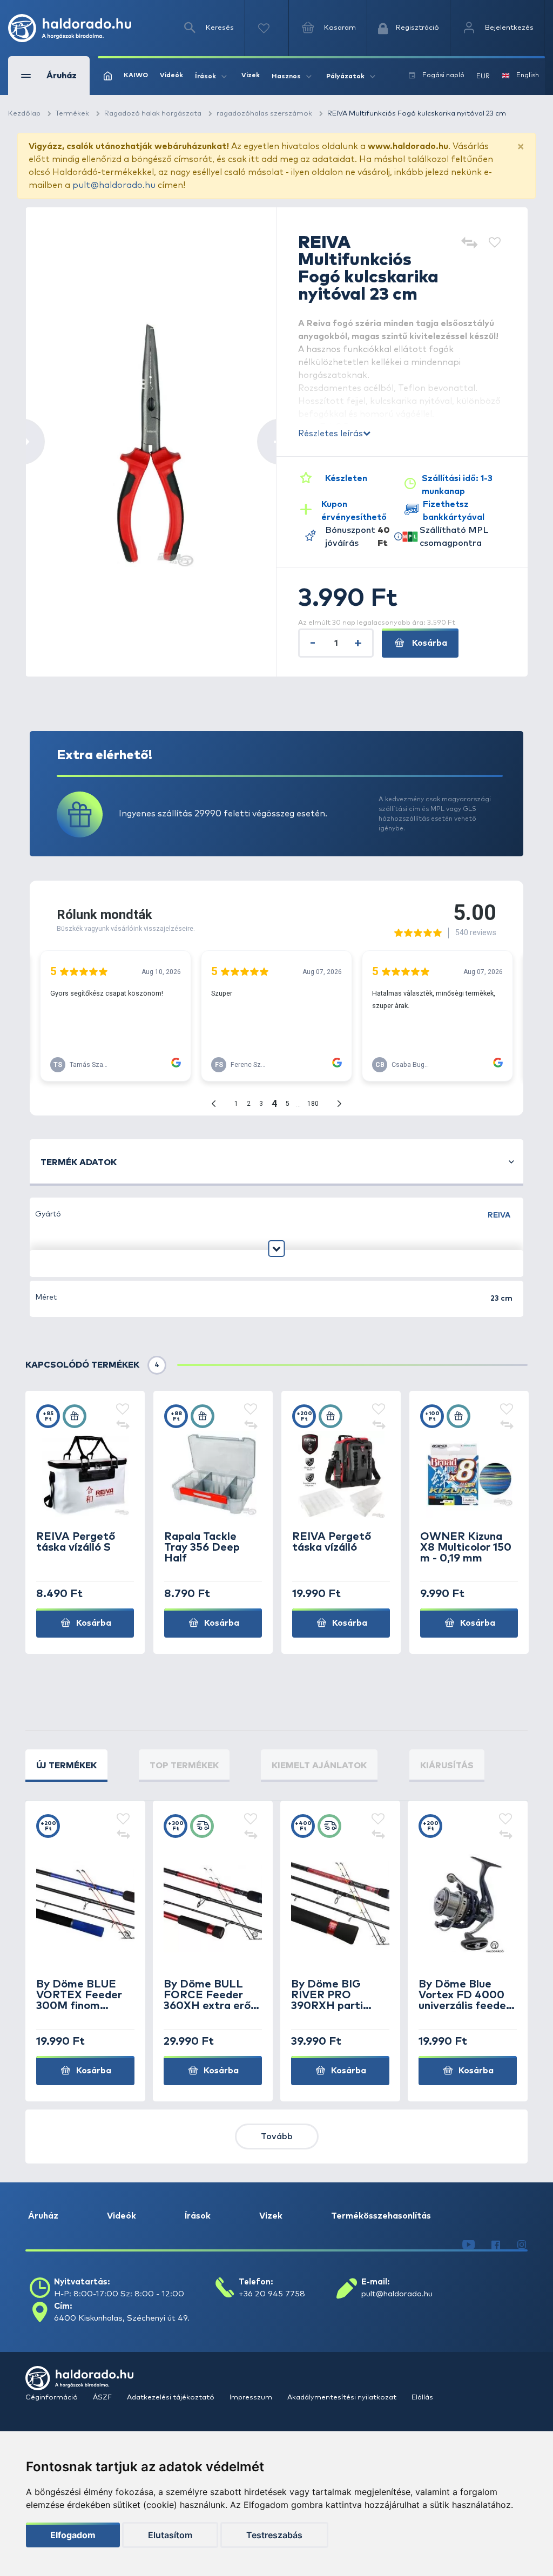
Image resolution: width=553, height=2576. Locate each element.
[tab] (66, 1766)
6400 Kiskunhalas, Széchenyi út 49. (122, 2318)
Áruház (43, 2216)
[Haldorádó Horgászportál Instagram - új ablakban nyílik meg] (522, 2245)
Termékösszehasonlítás (381, 2216)
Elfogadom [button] (73, 2535)
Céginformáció (52, 2398)
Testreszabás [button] (274, 2535)
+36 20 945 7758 (272, 2294)
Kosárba (429, 643)
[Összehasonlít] (469, 244)
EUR (483, 77)
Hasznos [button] (286, 77)
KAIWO (136, 76)
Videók (171, 76)
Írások (198, 2216)
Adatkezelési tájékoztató (171, 2398)
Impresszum (252, 2398)
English (528, 76)
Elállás (422, 2398)
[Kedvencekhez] (494, 244)
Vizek (251, 76)
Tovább (277, 2136)
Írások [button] (205, 77)
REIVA (499, 1215)
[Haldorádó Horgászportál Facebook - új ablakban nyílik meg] (496, 2245)
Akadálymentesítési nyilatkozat (343, 2398)
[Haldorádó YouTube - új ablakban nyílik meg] (468, 2245)
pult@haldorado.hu (114, 185)
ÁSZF (103, 2398)
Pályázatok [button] (345, 77)
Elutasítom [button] (170, 2535)
